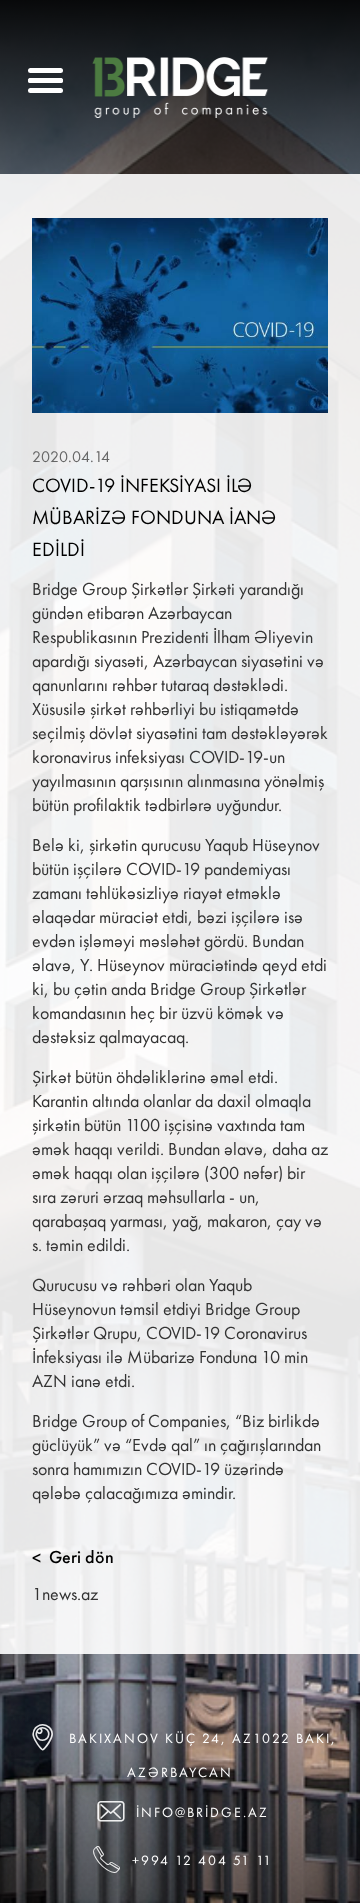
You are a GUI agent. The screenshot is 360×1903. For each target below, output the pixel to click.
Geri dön (73, 1557)
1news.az (65, 1593)
